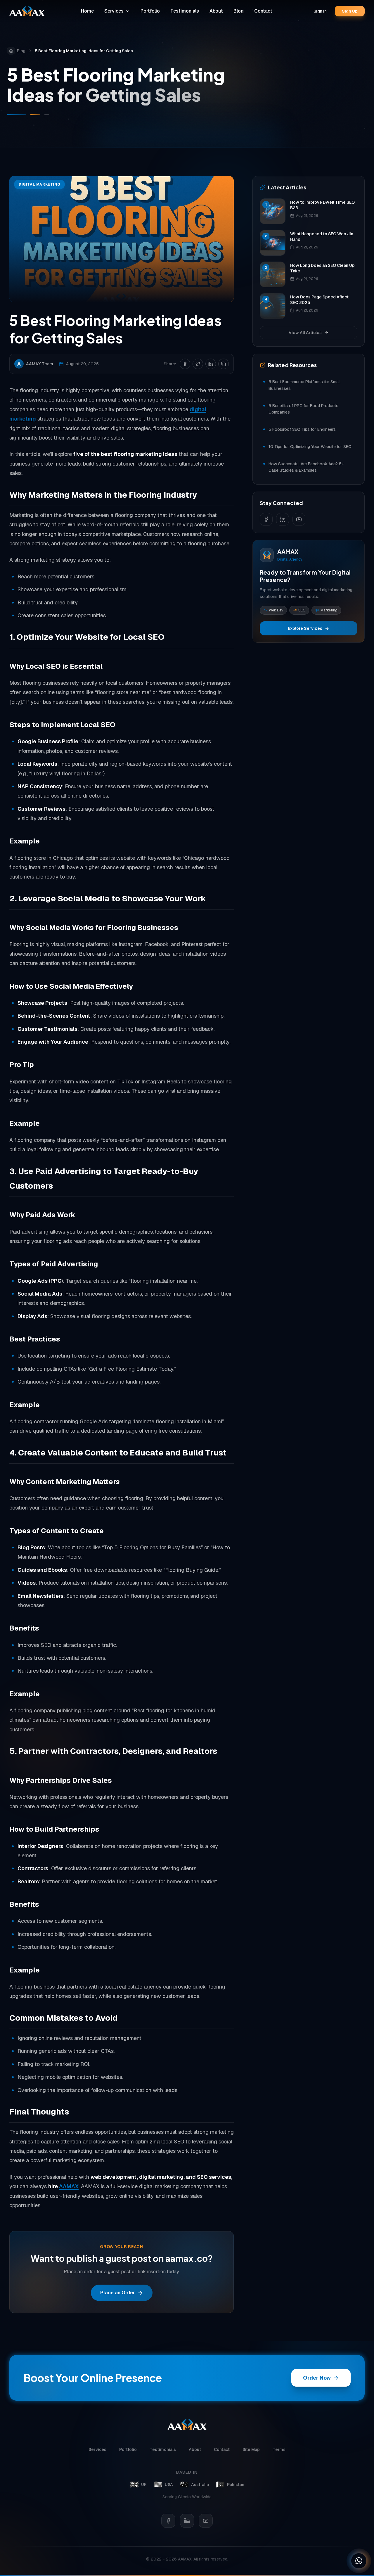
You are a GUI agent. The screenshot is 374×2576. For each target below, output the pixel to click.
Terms (279, 2449)
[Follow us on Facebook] (266, 519)
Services (114, 11)
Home (87, 11)
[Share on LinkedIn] (211, 364)
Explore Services (305, 629)
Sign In (320, 11)
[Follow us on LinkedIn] (283, 519)
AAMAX (69, 2186)
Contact (263, 11)
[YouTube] (206, 2521)
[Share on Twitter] (198, 364)
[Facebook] (168, 2521)
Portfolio (150, 11)
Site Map (251, 2449)
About (216, 11)
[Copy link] (224, 364)
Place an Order (118, 2293)
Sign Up (350, 11)
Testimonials (185, 11)
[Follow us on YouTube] (299, 519)
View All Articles (305, 333)
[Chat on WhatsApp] (359, 2561)
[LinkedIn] (187, 2521)
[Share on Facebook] (185, 364)
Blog (239, 11)
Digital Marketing (39, 184)
